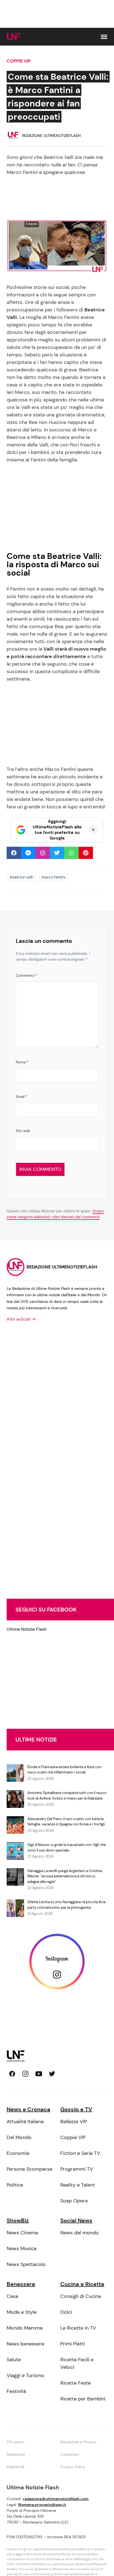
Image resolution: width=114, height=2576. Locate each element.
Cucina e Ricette (82, 2284)
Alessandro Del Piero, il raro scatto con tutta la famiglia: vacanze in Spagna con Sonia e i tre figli (66, 1822)
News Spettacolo (26, 2264)
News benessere (25, 2344)
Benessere (21, 2284)
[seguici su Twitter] (52, 2074)
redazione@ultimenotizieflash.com (56, 2499)
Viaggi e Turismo (25, 2375)
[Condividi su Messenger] (28, 853)
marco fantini (53, 877)
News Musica (22, 2248)
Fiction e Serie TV (80, 2153)
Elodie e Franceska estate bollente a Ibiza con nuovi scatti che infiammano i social (64, 1770)
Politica (15, 2185)
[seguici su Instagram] (25, 2074)
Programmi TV (77, 2169)
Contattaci (70, 2454)
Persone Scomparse (29, 2169)
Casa (12, 2296)
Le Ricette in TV (78, 2328)
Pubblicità (15, 2467)
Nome (22, 1062)
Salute (14, 2360)
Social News (76, 2220)
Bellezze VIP (74, 2122)
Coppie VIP (19, 61)
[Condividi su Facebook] (14, 853)
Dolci (66, 2312)
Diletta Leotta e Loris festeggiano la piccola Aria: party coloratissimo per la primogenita (67, 1905)
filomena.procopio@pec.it (42, 2505)
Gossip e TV (76, 2109)
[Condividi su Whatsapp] (71, 853)
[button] (104, 37)
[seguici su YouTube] (39, 2074)
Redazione (16, 2454)
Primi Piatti (72, 2344)
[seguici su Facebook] (12, 2074)
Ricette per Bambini (83, 2399)
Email (21, 1097)
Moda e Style (22, 2312)
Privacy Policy (73, 2467)
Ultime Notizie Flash (27, 1629)
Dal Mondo (19, 2137)
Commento (26, 975)
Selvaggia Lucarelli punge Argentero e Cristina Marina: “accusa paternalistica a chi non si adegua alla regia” (65, 1876)
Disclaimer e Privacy (78, 2442)
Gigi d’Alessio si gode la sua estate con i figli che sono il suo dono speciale (67, 1847)
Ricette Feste (76, 2383)
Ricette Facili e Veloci (77, 2363)
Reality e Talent (78, 2185)
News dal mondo (80, 2233)
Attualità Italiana (25, 2122)
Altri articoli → (21, 1319)
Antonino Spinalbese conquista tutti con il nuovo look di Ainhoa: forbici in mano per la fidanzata (67, 1796)
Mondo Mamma (25, 2328)
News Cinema (22, 2233)
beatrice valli (21, 877)
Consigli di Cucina (81, 2296)
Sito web (23, 1131)
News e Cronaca (28, 2109)
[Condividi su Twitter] (57, 853)
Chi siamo (15, 2442)
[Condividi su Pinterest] (86, 853)
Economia (18, 2153)
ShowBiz (18, 2220)
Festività (16, 2391)
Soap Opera (74, 2201)
